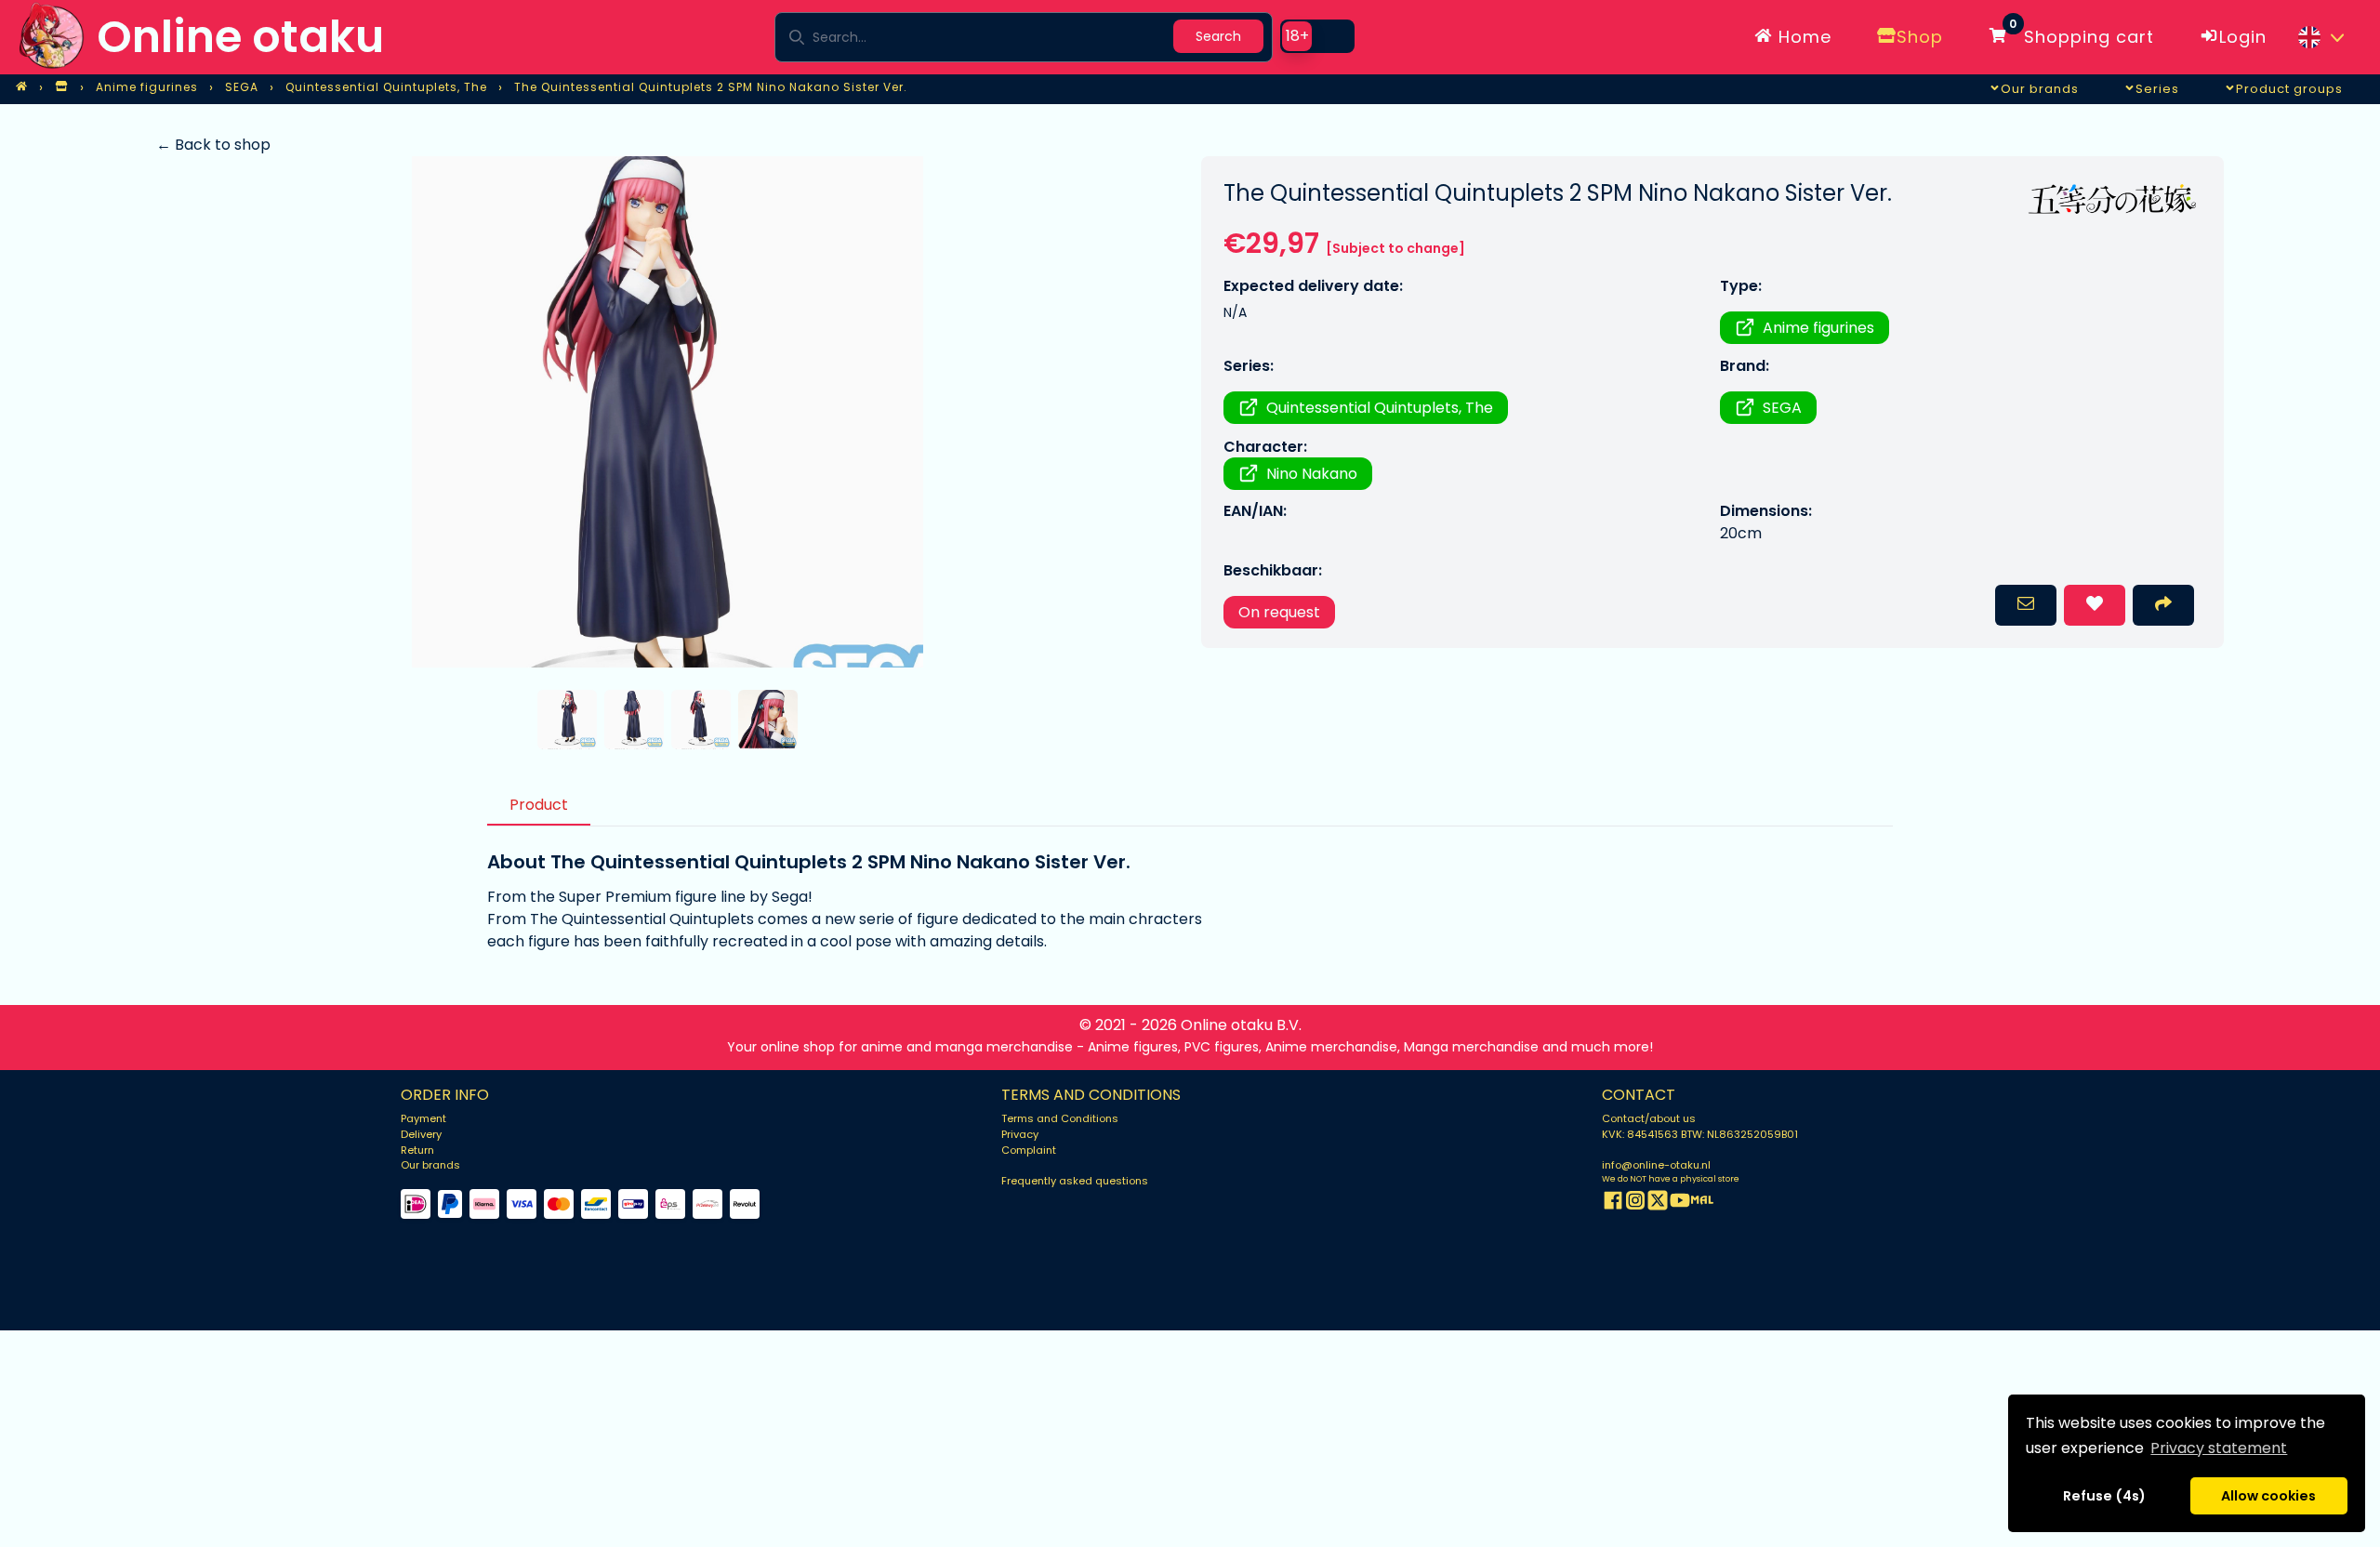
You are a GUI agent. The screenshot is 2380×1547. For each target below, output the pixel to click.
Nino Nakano (1312, 474)
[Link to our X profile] (1658, 1203)
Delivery (421, 1134)
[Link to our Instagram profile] (1635, 1203)
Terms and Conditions (1060, 1118)
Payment (423, 1118)
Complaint (1029, 1150)
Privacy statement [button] (2219, 1448)
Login (2243, 37)
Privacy (1020, 1134)
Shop (1920, 37)
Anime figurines (1818, 328)
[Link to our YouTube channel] (1680, 1203)
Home (1802, 37)
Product (539, 805)
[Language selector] (2320, 37)
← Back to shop (213, 145)
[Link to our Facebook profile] (1613, 1203)
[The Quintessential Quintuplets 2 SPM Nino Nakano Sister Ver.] (667, 412)
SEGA (1782, 408)
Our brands (430, 1165)
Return (417, 1150)
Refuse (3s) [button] (2105, 1496)
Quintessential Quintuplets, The (1380, 408)
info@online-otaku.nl (1656, 1165)
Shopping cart (2082, 33)
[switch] (1317, 36)
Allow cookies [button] (2268, 1496)
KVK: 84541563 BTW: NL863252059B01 (1700, 1134)
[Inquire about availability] (2026, 605)
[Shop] (61, 87)
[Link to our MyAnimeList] (1702, 1203)
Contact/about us (1649, 1118)
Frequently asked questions (1075, 1181)
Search (1218, 36)
